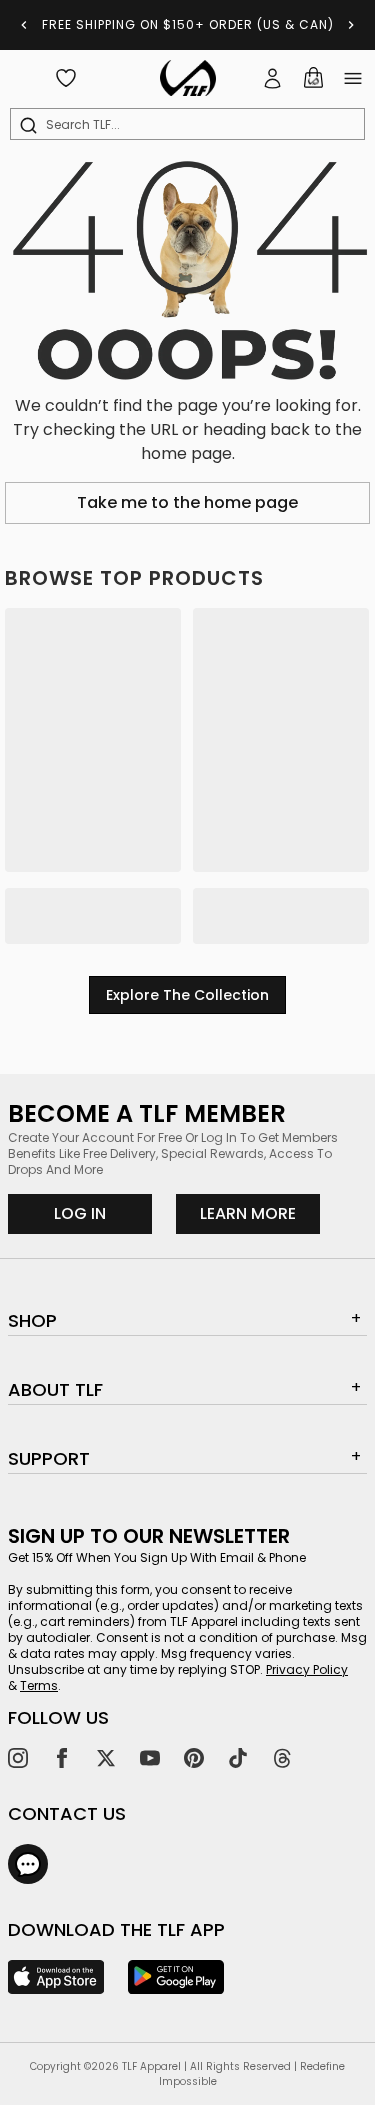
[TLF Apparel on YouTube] (150, 1758)
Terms (39, 1685)
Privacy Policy (307, 1669)
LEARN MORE (260, 1213)
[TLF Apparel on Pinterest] (194, 1758)
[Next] (351, 25)
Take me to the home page (187, 502)
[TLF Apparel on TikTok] (238, 1758)
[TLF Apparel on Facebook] (62, 1758)
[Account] (273, 78)
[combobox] (191, 125)
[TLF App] (56, 1977)
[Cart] (313, 78)
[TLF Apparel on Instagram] (18, 1758)
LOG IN (80, 1213)
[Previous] (24, 25)
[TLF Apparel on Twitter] (106, 1758)
